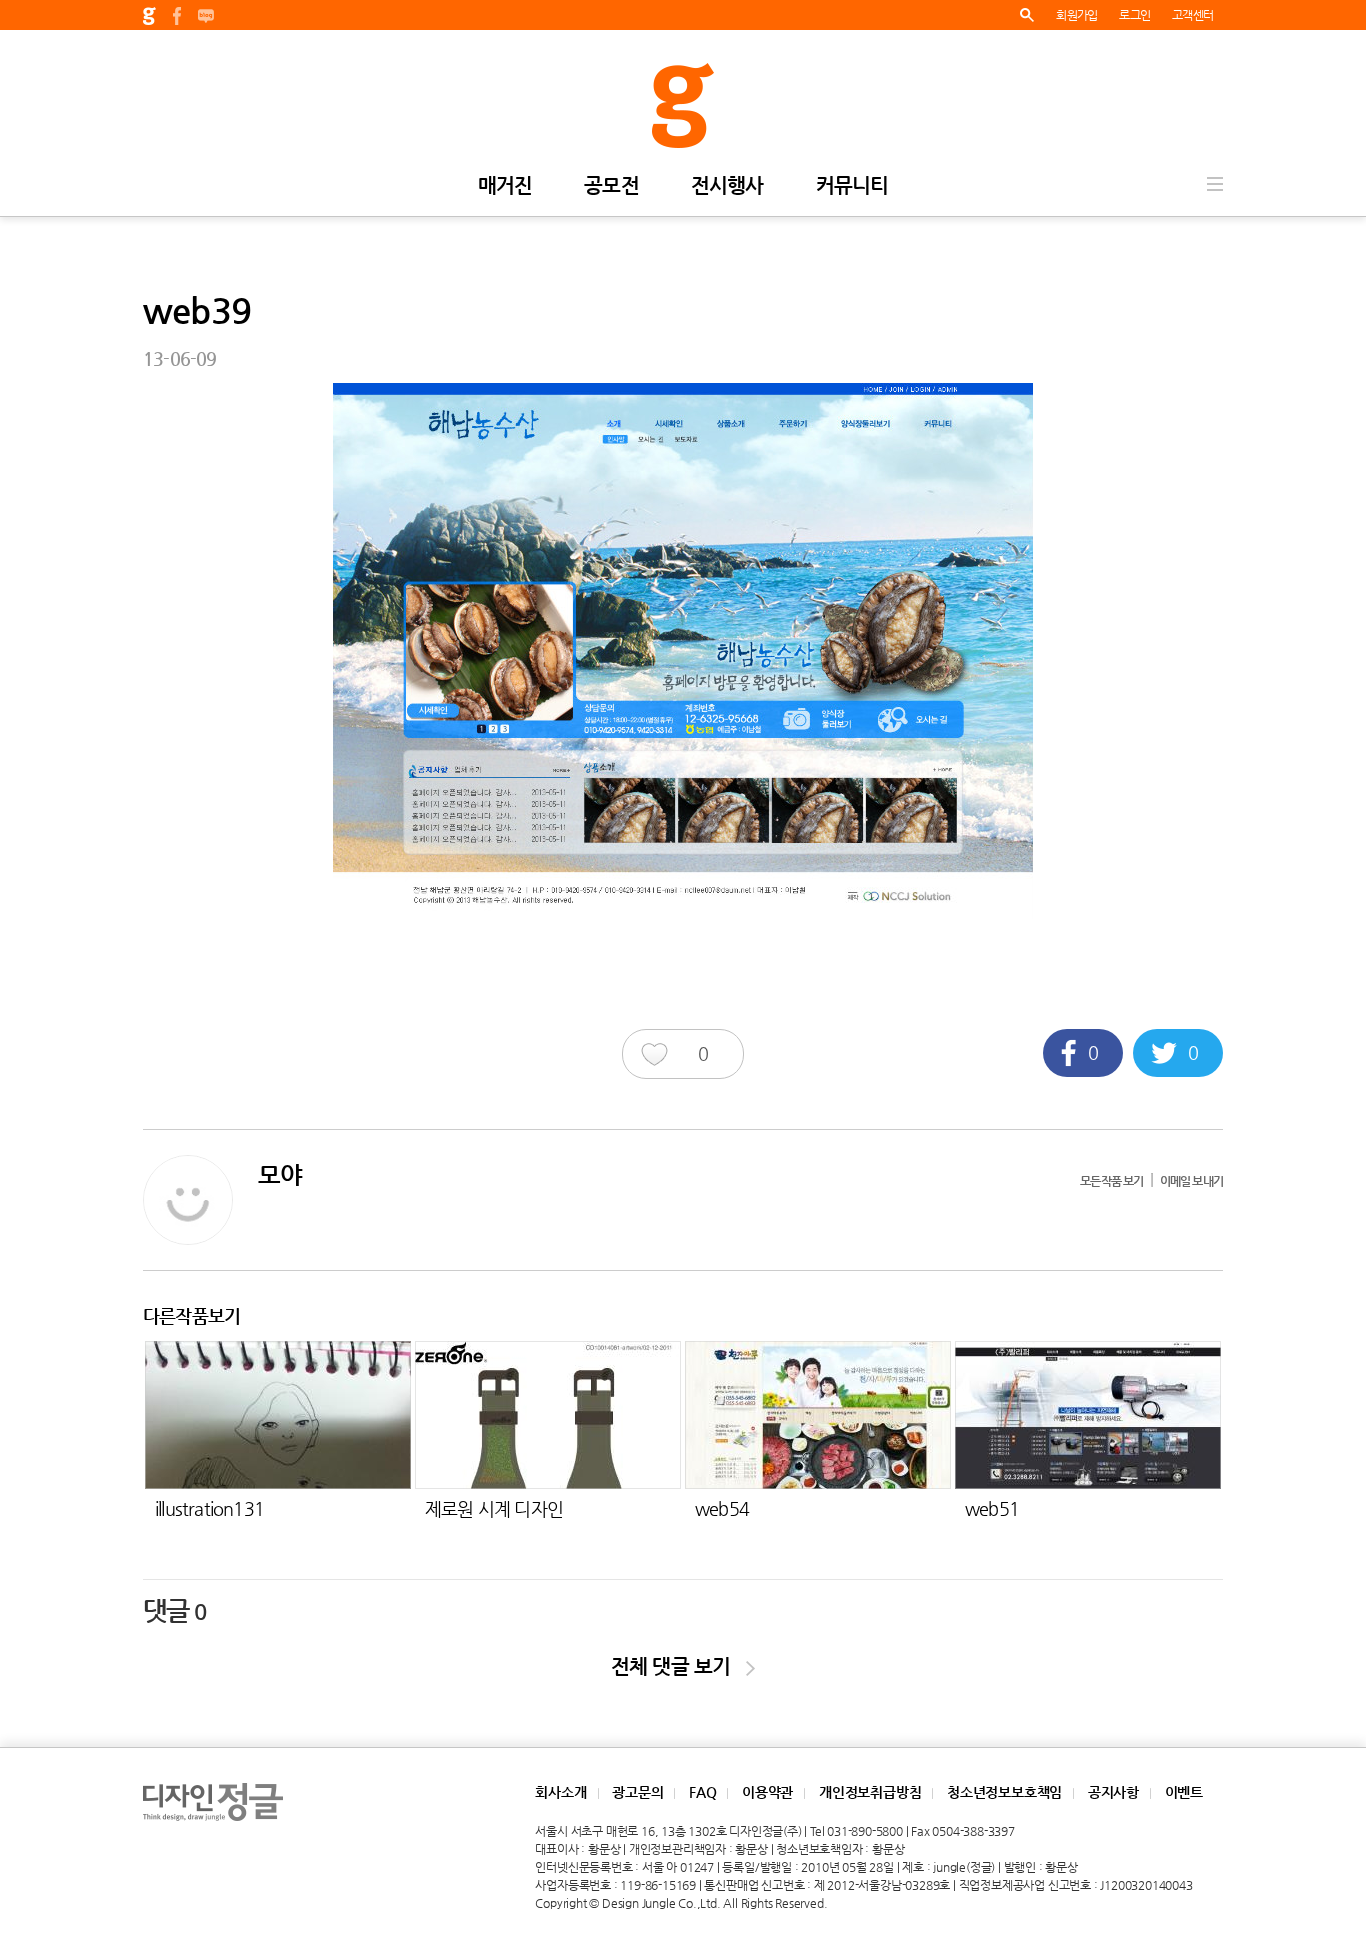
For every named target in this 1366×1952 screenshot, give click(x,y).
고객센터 (1192, 15)
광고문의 (637, 1792)
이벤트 (1184, 1792)
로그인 (1134, 15)
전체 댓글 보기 (678, 1666)
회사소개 (560, 1792)
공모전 (611, 186)
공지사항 (1113, 1792)
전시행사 (727, 186)
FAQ (702, 1792)
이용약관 (767, 1792)
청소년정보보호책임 (1004, 1792)
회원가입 (1076, 15)
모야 (280, 1175)
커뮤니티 (852, 186)
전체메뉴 (1215, 184)
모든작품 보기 (1111, 1181)
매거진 (505, 186)
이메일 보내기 (1191, 1181)
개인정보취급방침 (870, 1792)
